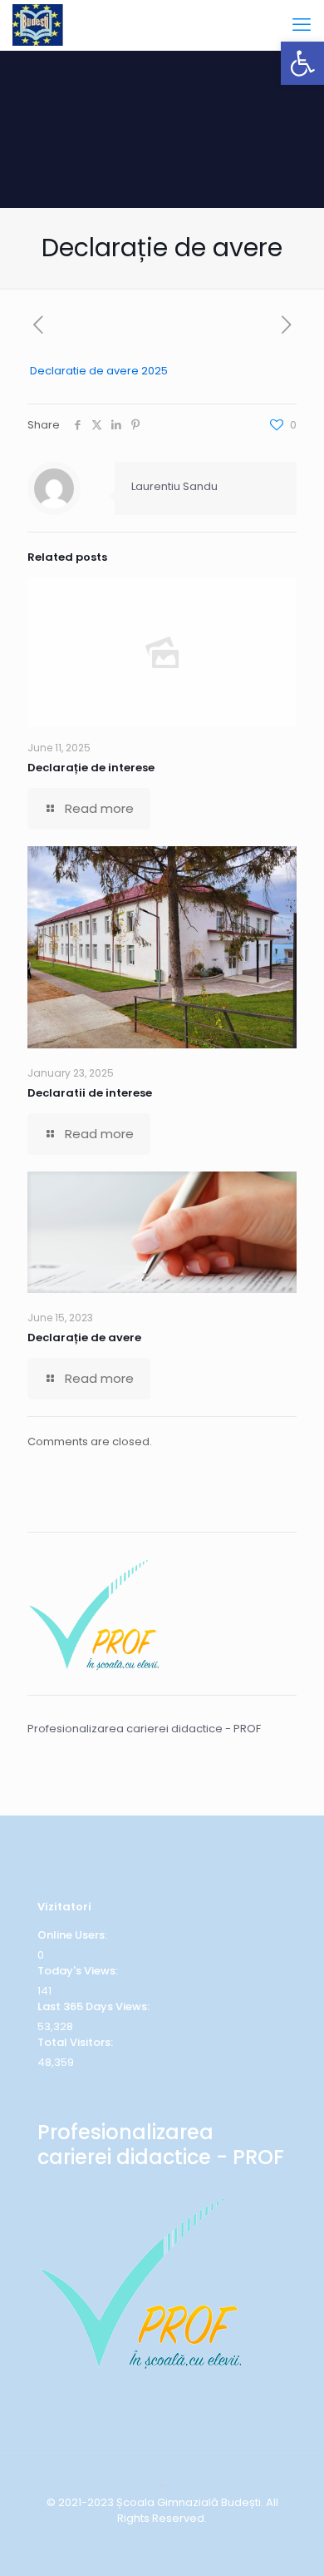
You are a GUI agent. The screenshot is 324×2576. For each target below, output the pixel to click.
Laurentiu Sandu (174, 486)
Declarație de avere (84, 1338)
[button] (302, 63)
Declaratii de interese (90, 1093)
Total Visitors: (76, 2042)
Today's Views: (79, 1971)
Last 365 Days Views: (95, 2006)
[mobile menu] (302, 25)
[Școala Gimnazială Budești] (38, 25)
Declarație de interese (91, 768)
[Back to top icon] (162, 2487)
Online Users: (74, 1935)
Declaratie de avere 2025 (99, 371)
